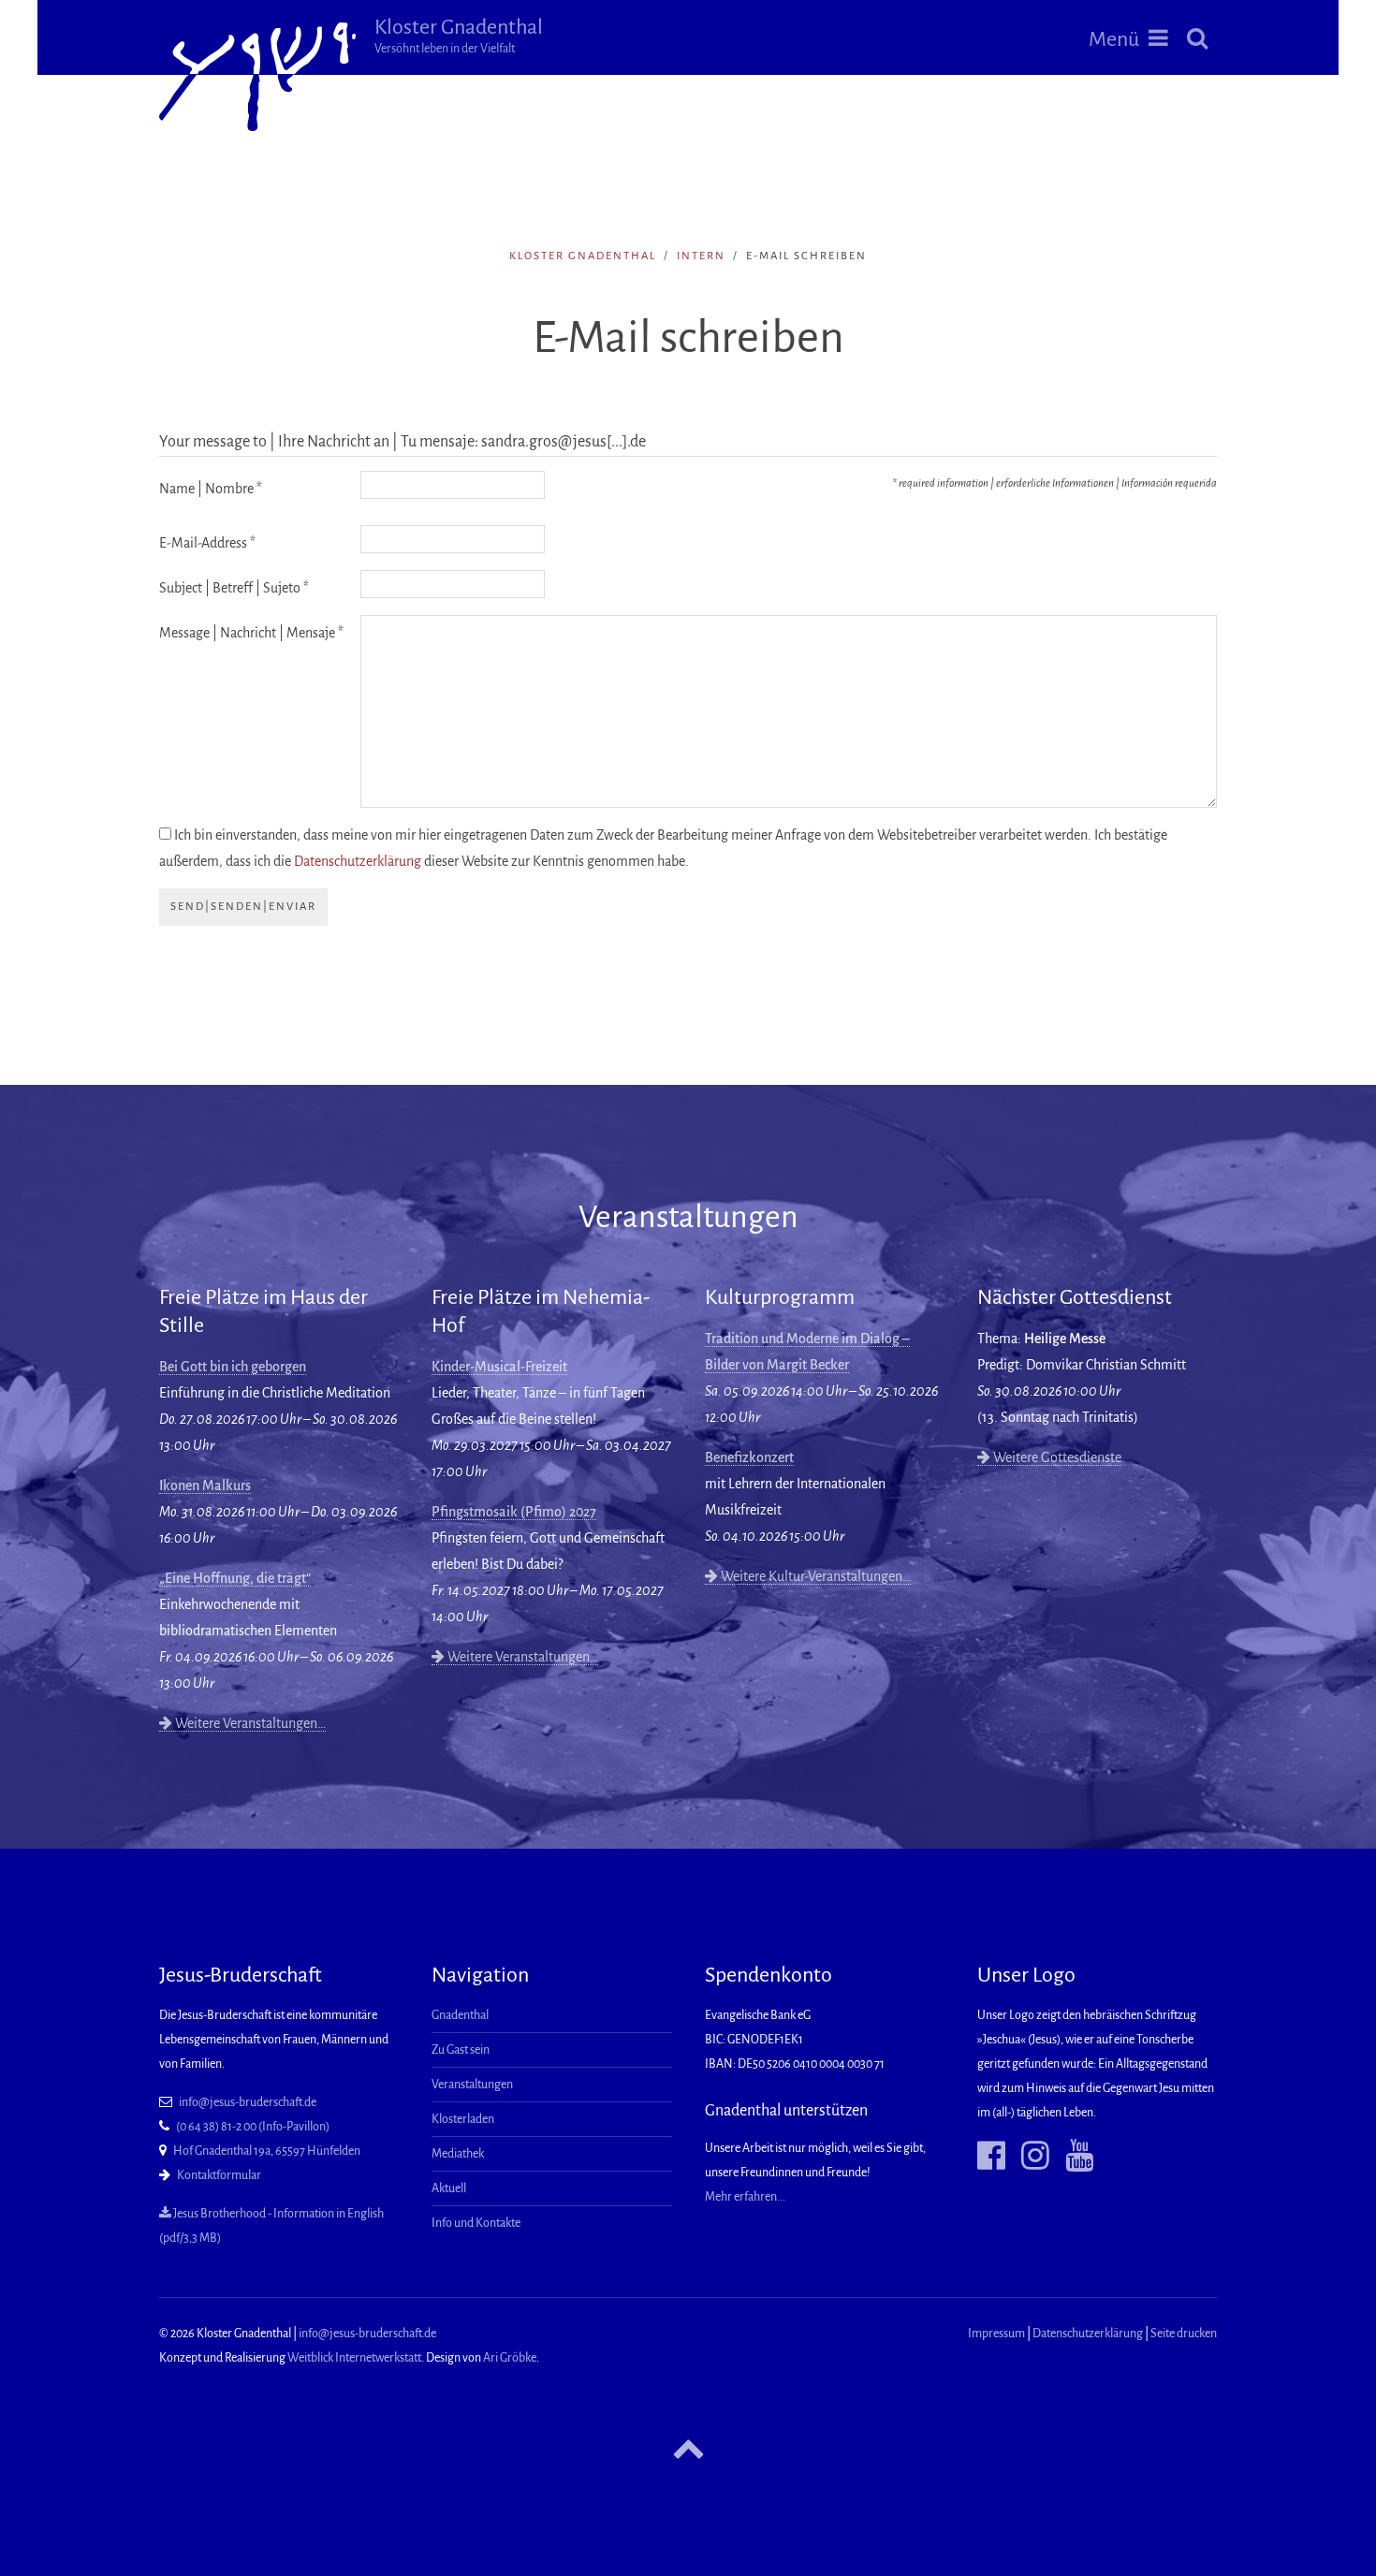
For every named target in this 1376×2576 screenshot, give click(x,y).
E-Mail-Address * (207, 543)
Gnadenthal (460, 2015)
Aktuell (449, 2188)
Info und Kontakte (476, 2223)
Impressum (996, 2334)
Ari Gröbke (510, 2358)
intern (701, 256)
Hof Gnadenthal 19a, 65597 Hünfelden (267, 2151)
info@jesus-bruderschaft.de (248, 2102)
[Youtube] (1072, 2156)
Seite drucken (1184, 2334)
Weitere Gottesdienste (1056, 1457)
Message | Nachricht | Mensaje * (251, 633)
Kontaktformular (219, 2175)
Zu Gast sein (461, 2050)
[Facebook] (991, 2156)
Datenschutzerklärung (358, 861)
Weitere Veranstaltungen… (249, 1723)
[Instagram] (1028, 2156)
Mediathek (458, 2154)
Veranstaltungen (472, 2085)
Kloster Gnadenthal (459, 36)
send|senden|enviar (243, 907)
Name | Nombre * (211, 489)
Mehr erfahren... (745, 2197)
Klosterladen (463, 2119)
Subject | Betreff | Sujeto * (234, 588)
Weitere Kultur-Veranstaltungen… (814, 1576)
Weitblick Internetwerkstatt (354, 2358)
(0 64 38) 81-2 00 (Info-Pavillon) (253, 2127)
